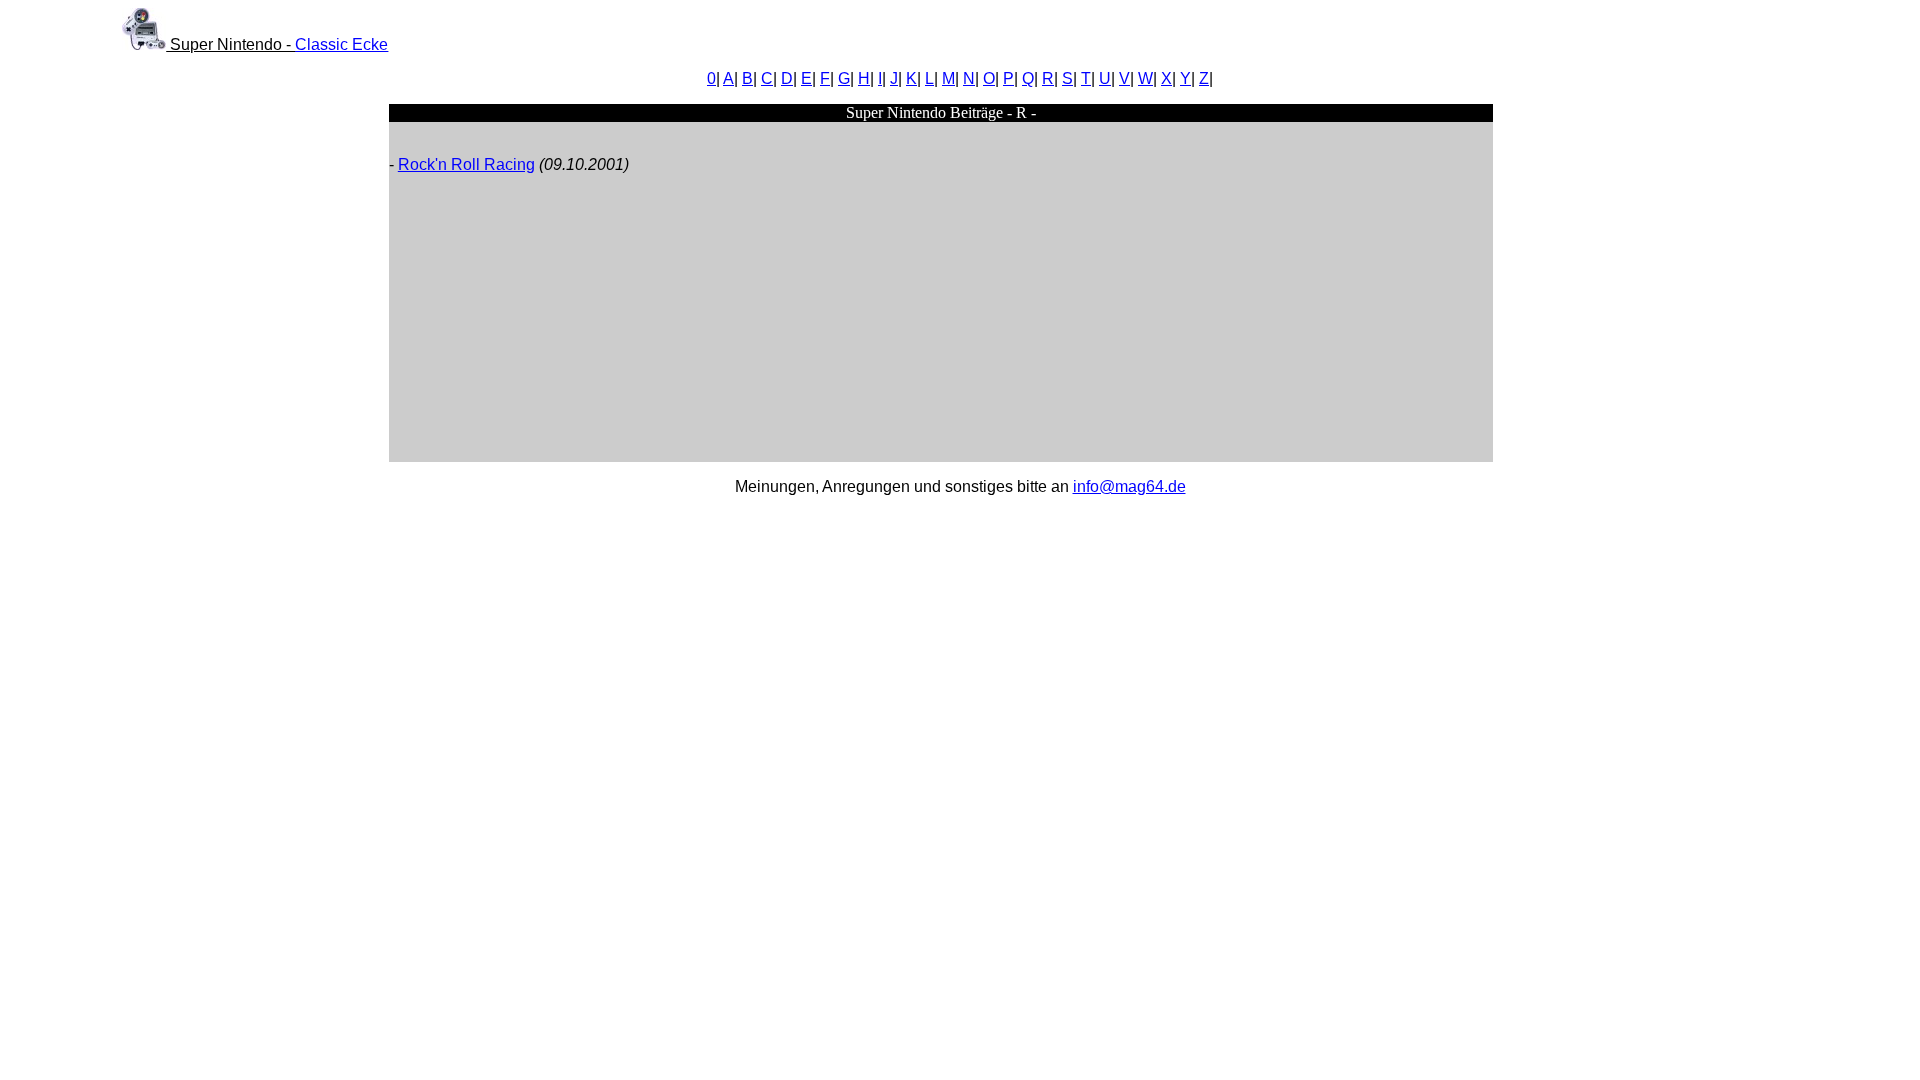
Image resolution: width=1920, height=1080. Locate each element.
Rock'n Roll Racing (466, 164)
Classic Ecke (341, 44)
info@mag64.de (1129, 486)
